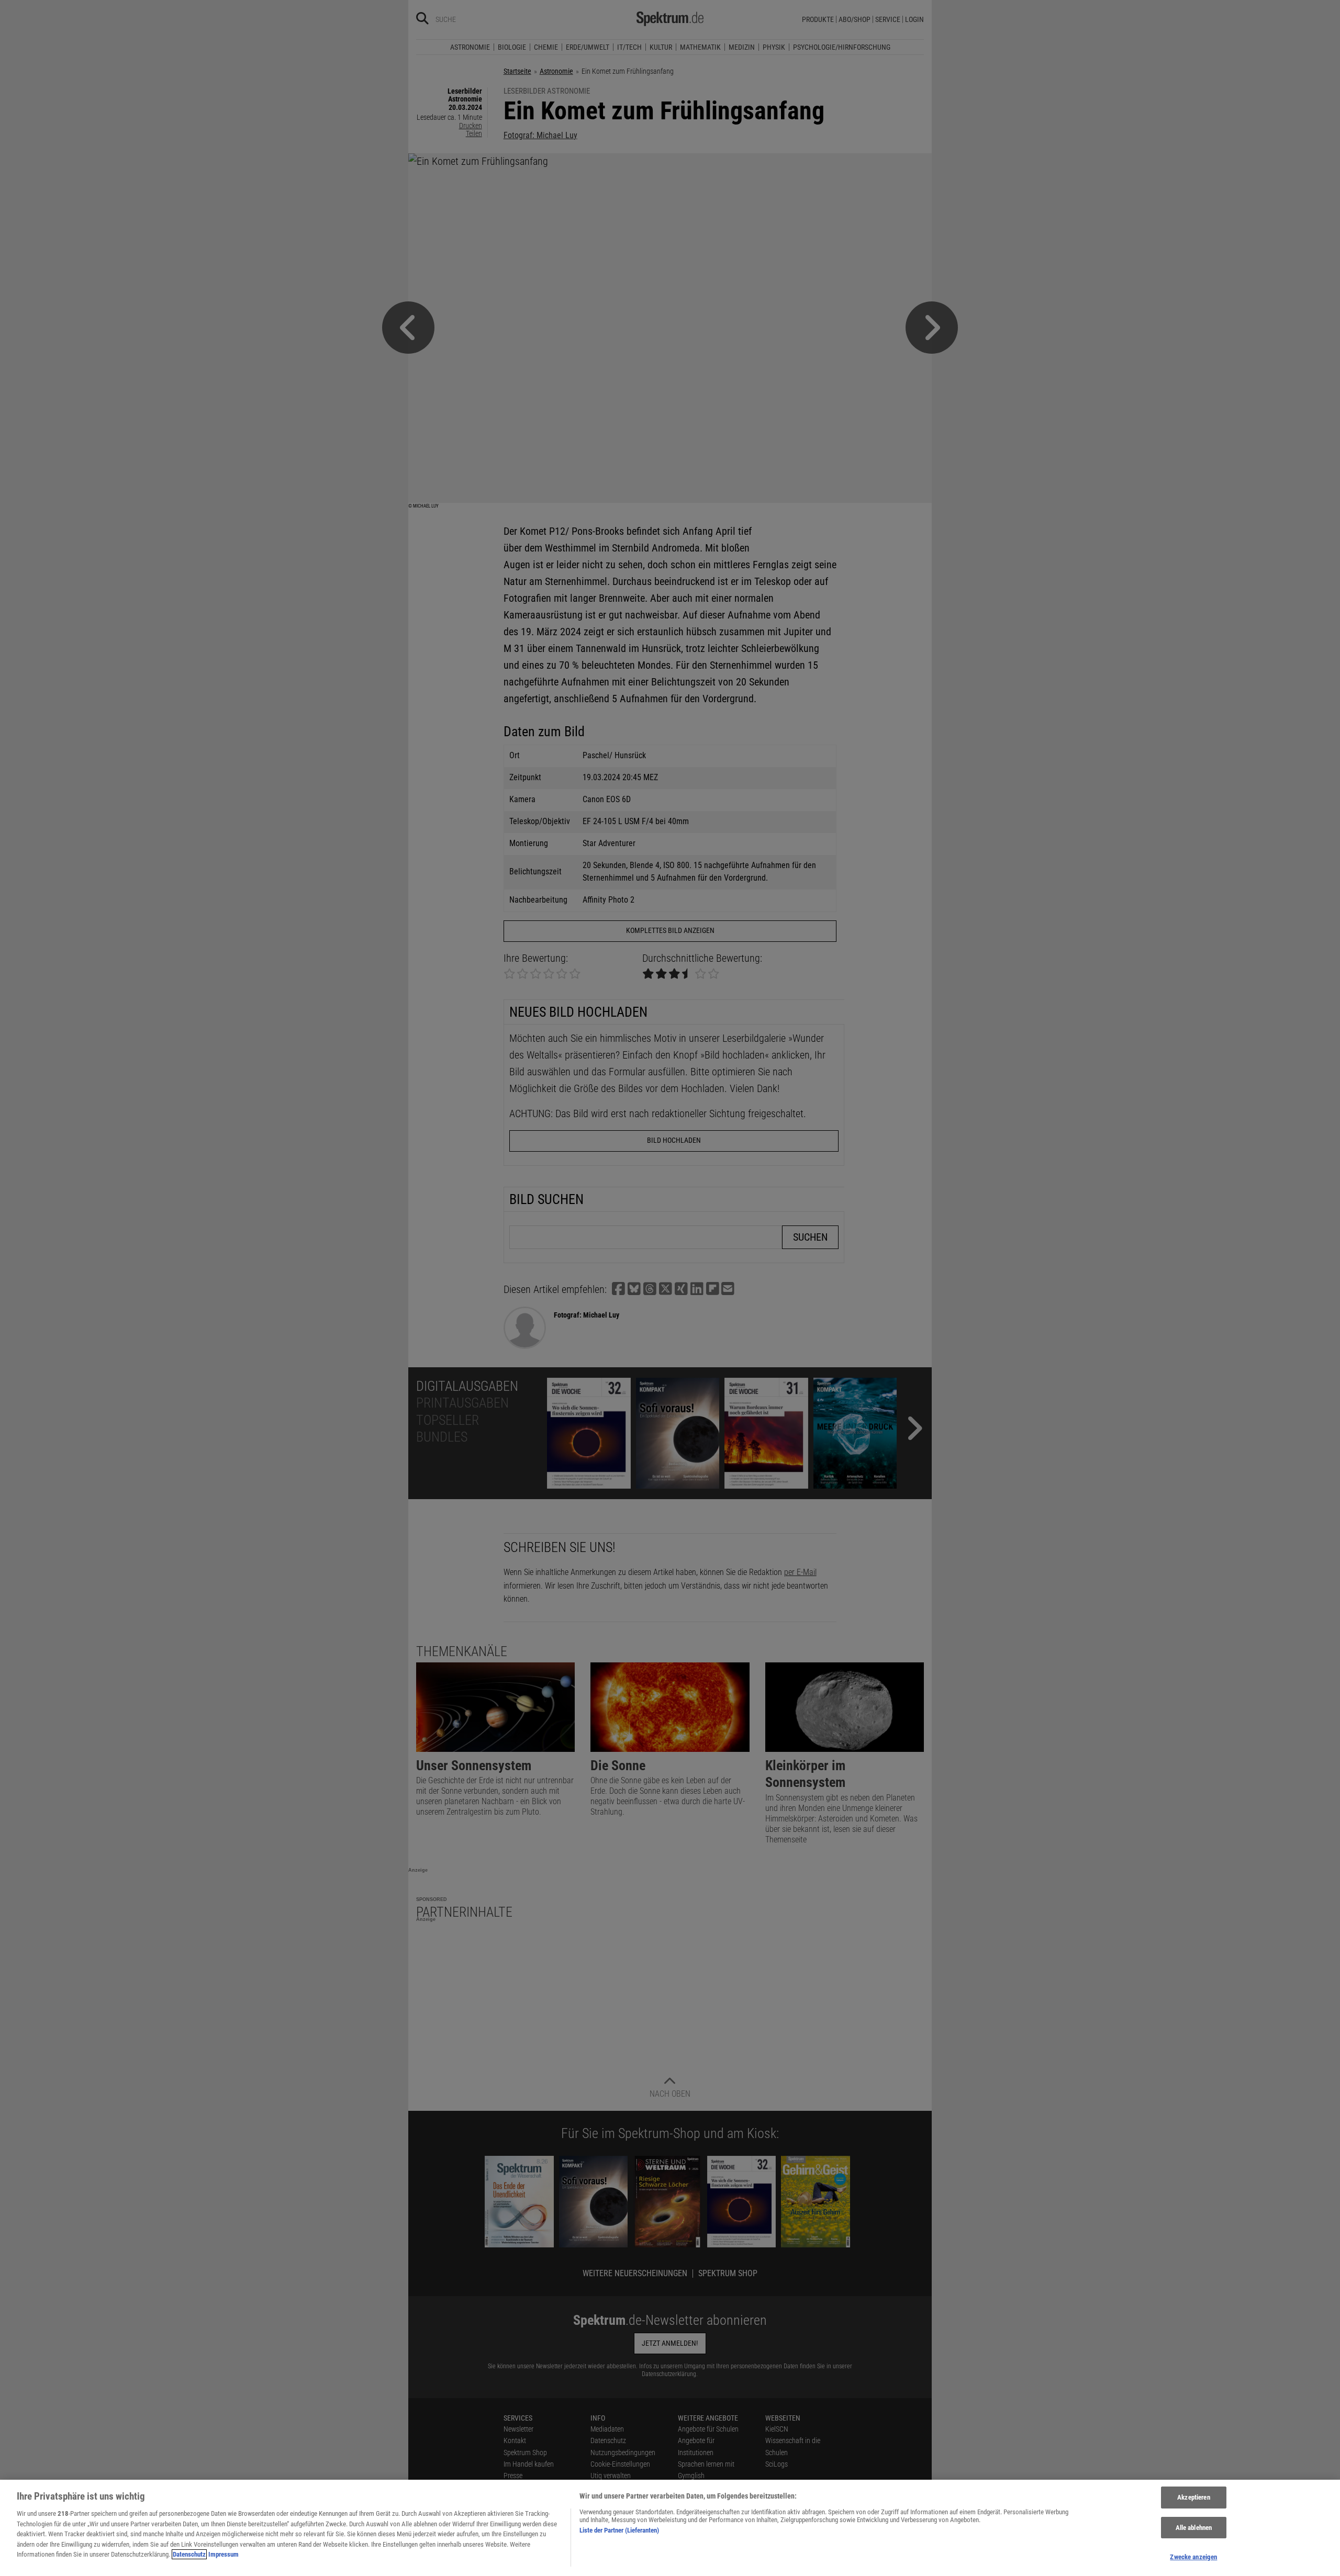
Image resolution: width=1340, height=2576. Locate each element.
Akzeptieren (1193, 2497)
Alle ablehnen (1194, 2528)
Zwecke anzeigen (1193, 2557)
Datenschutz (189, 2554)
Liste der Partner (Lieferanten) (619, 2530)
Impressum (224, 2554)
